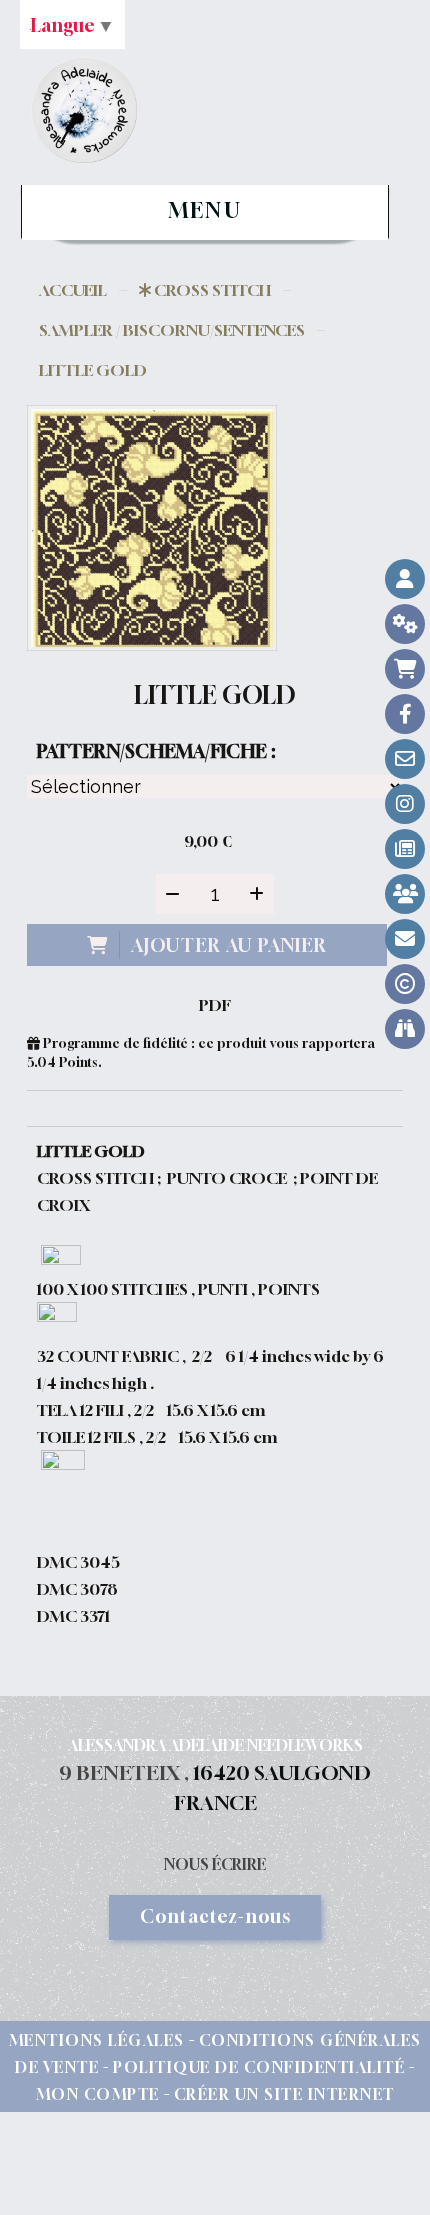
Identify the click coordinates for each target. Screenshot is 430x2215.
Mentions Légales (97, 2040)
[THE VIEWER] (405, 1029)
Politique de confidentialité (259, 2067)
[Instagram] (405, 804)
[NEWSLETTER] (405, 939)
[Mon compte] (405, 579)
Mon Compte (98, 2094)
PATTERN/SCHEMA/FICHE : (156, 751)
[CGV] (405, 624)
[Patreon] (405, 894)
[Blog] (405, 849)
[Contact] (405, 759)
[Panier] (405, 669)
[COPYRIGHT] (405, 984)
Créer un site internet (284, 2094)
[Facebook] (405, 714)
